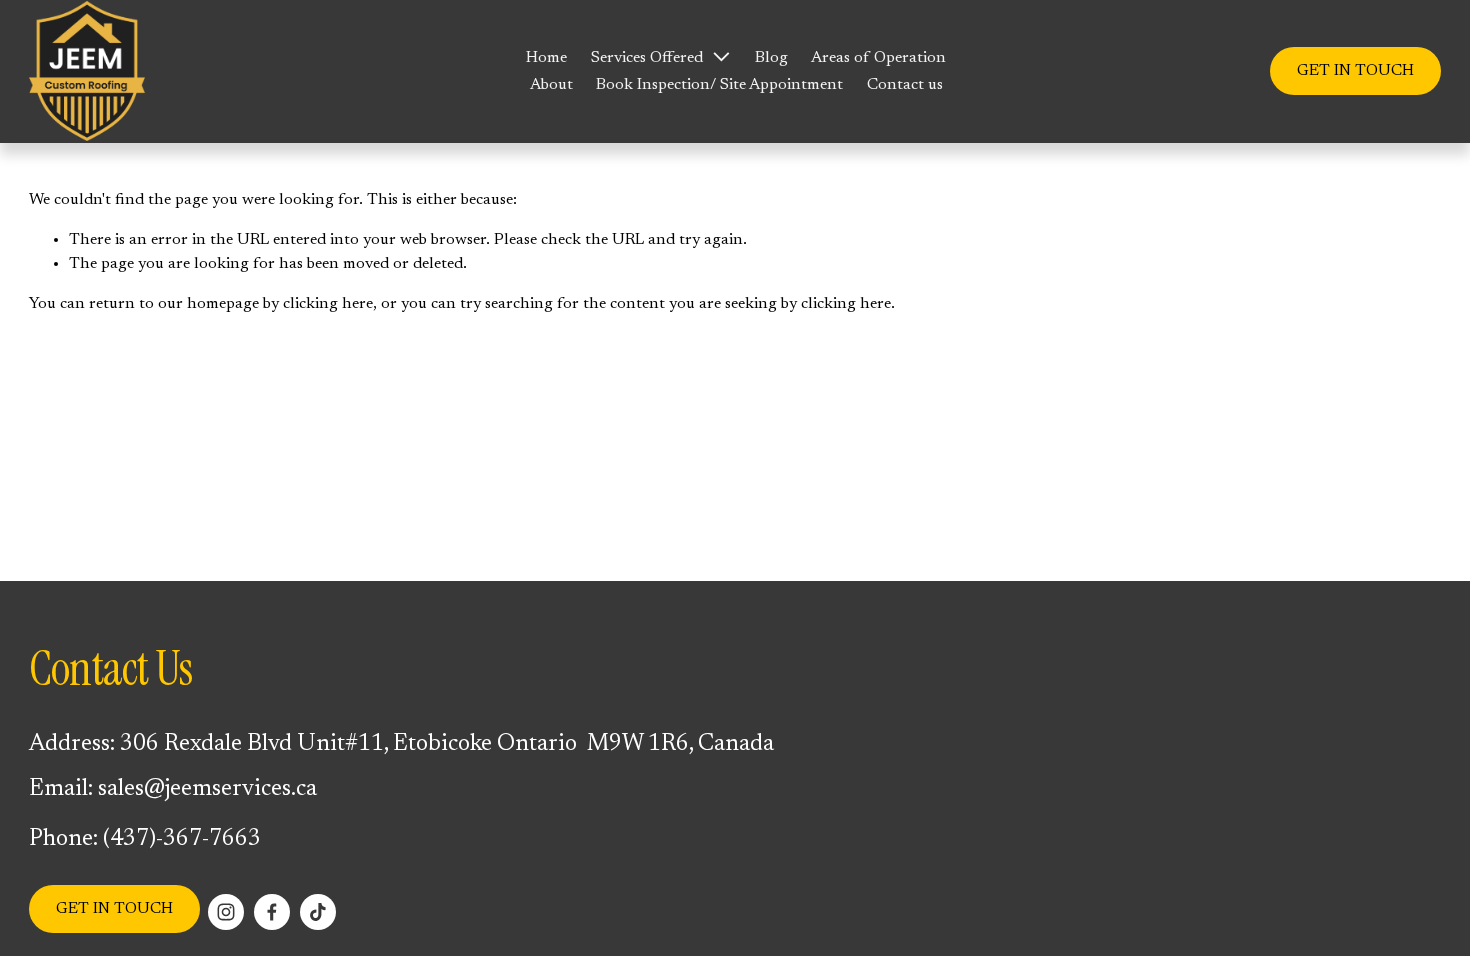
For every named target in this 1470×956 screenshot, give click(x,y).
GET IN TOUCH (1355, 71)
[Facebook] (272, 912)
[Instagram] (226, 912)
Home (546, 58)
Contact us (905, 85)
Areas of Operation (878, 58)
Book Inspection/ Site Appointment (719, 85)
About (551, 85)
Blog (771, 58)
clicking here (328, 304)
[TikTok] (318, 912)
